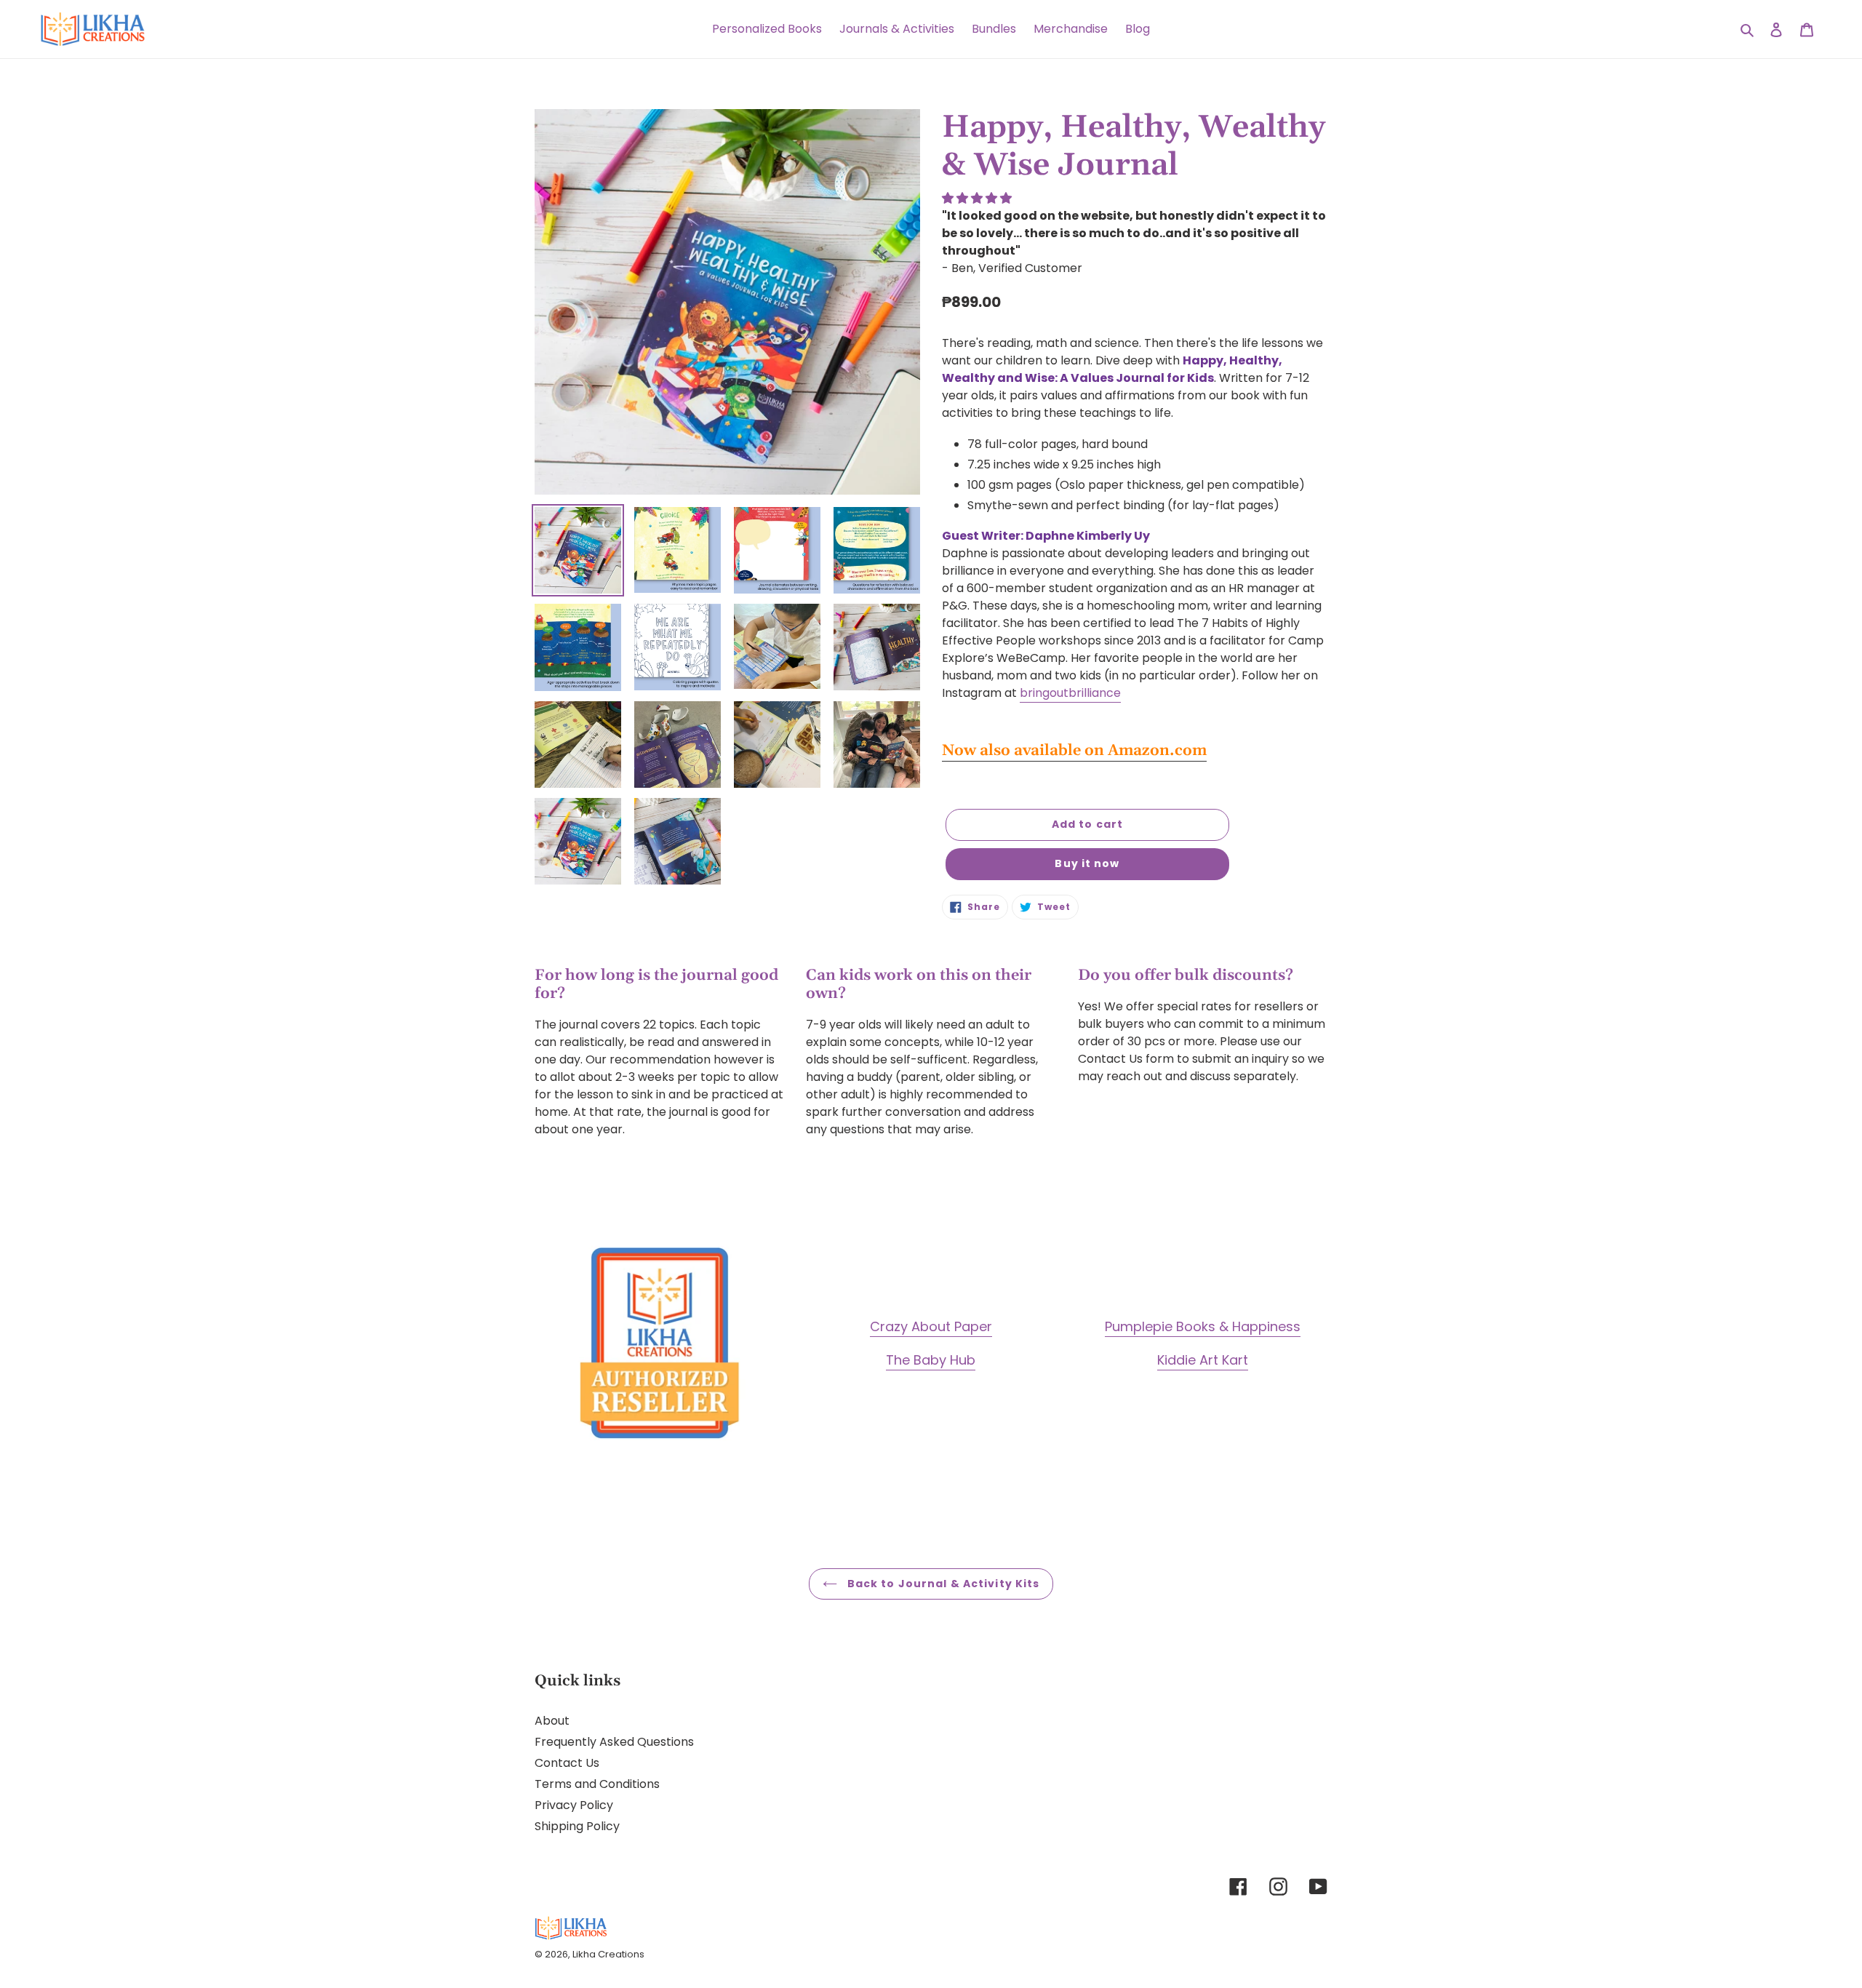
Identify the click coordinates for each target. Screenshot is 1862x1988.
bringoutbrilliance (1070, 693)
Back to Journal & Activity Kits (942, 1584)
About (552, 1721)
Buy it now (1087, 863)
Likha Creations (608, 1954)
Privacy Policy (574, 1805)
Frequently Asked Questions (614, 1742)
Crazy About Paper (931, 1326)
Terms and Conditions (597, 1784)
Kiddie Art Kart (1203, 1360)
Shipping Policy (577, 1826)
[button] (978, 198)
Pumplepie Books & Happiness (1203, 1326)
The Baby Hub (931, 1360)
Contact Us (567, 1763)
